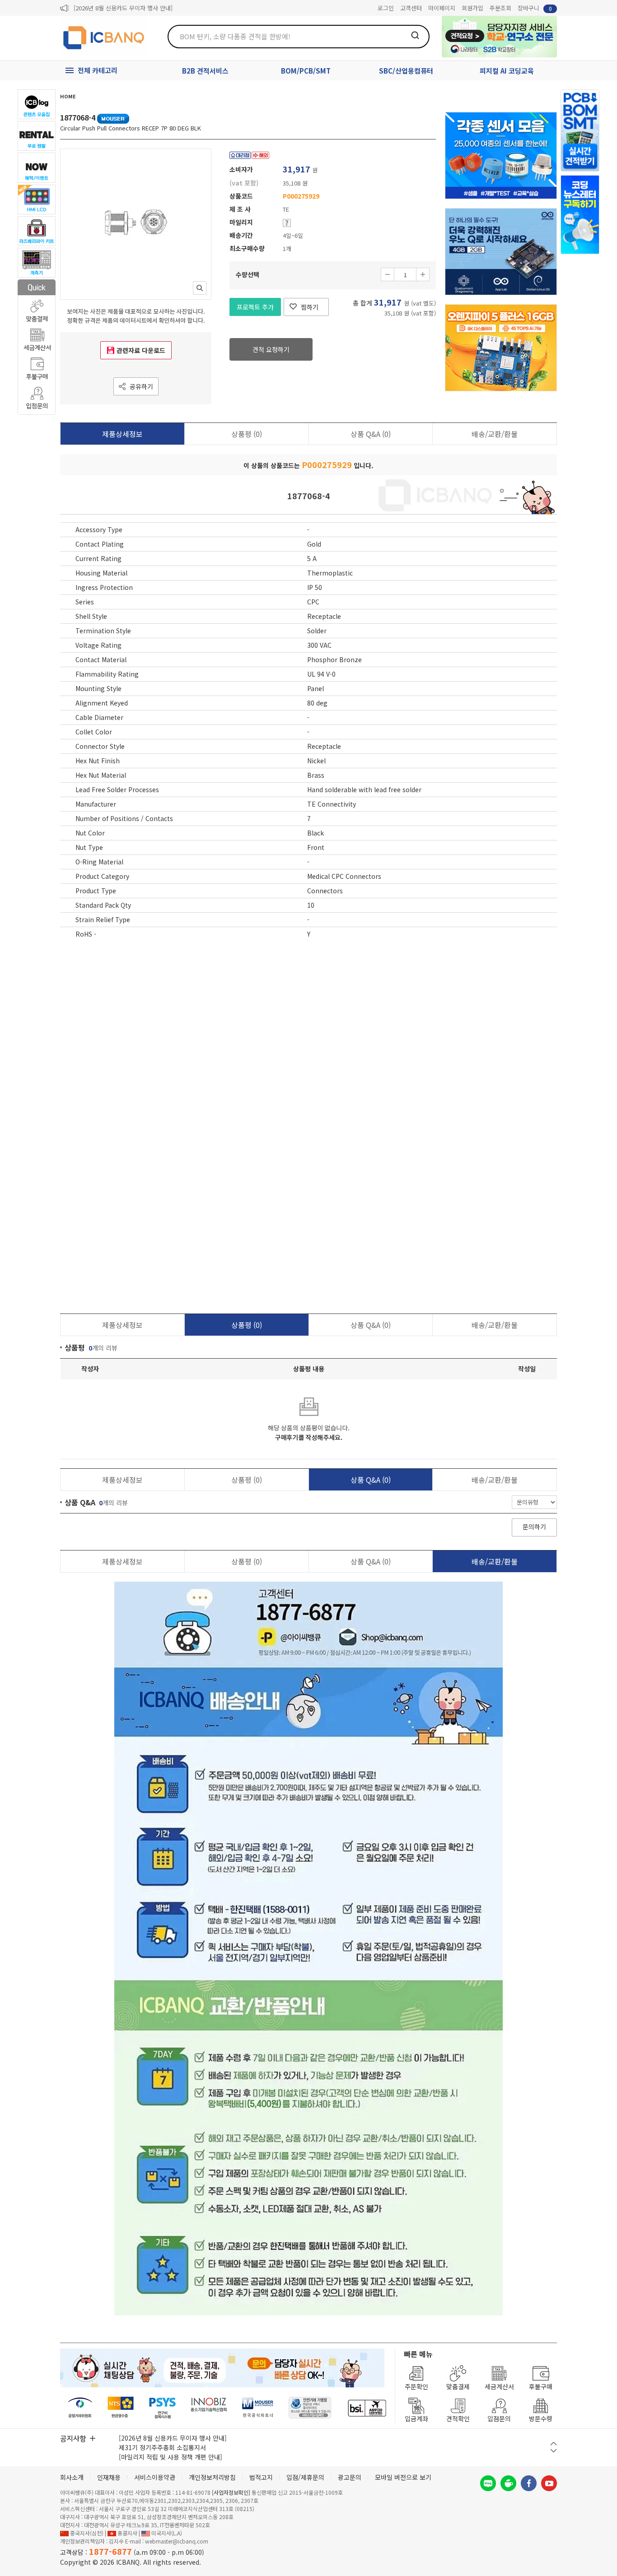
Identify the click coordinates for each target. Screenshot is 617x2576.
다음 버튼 (554, 2451)
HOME (68, 96)
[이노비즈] (209, 2408)
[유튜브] (549, 2483)
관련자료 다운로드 (141, 350)
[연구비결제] (162, 2408)
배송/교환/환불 (495, 434)
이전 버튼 (554, 2444)
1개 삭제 (388, 274)
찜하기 (310, 307)
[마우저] (258, 2408)
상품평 (247, 434)
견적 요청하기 (271, 349)
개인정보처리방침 (212, 2477)
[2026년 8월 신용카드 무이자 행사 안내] (123, 8)
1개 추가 (423, 274)
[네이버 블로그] (488, 2483)
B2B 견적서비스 (205, 71)
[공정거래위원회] (80, 2408)
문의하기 (534, 1527)
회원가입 (472, 8)
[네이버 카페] (508, 2483)
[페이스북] (529, 2483)
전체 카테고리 (98, 70)
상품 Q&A (371, 434)
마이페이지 (442, 8)
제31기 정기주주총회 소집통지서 (162, 2447)
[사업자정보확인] (231, 2492)
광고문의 (350, 2477)
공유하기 (141, 386)
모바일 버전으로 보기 (403, 2477)
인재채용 (109, 2477)
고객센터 (411, 8)
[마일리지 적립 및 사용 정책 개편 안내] (171, 2457)
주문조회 (500, 8)
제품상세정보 (122, 434)
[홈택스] (121, 2408)
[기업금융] (367, 2408)
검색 (415, 35)
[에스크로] (310, 2408)
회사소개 (72, 2477)
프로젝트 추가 (255, 307)
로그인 (386, 8)
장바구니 (535, 8)
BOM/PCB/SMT (306, 71)
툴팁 (287, 223)
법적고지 (261, 2477)
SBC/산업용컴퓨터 (406, 71)
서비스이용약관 (155, 2477)
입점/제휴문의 (305, 2477)
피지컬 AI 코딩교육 (507, 71)
